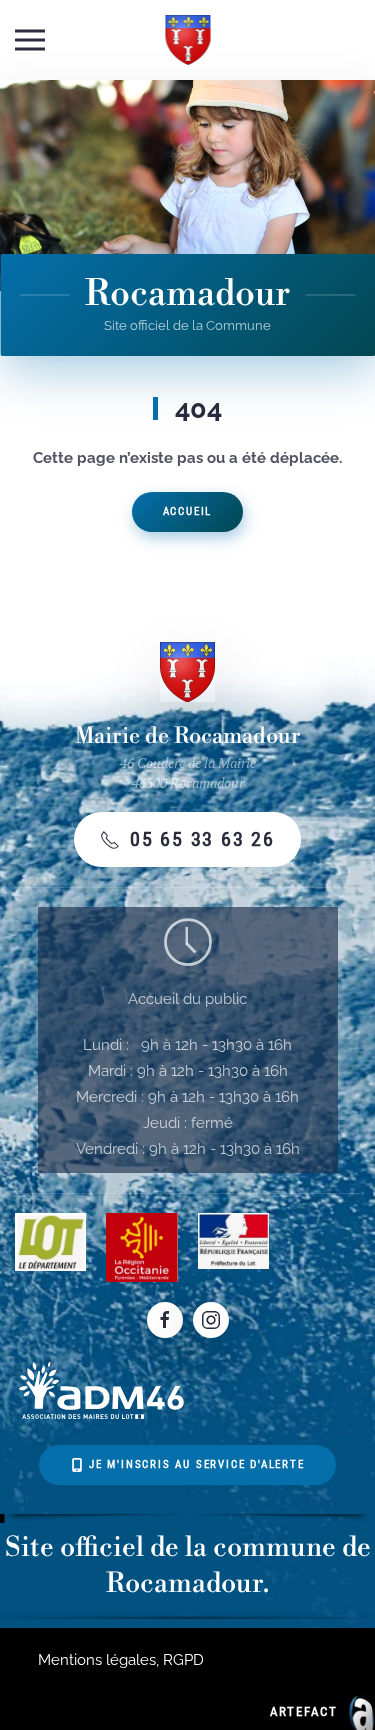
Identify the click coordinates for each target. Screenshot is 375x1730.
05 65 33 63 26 (202, 839)
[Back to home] (187, 40)
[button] (30, 40)
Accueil (188, 511)
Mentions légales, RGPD (121, 1660)
